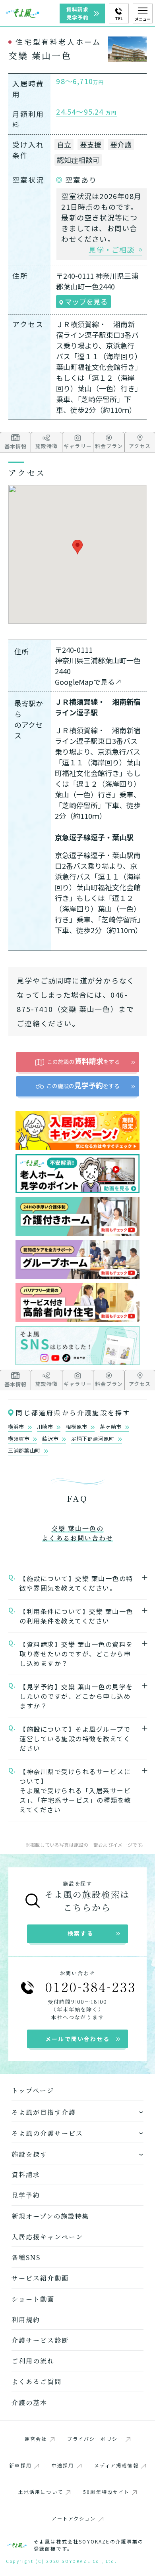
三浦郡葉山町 (25, 1451)
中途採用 (63, 2465)
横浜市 (17, 1427)
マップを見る (85, 301)
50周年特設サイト (106, 2492)
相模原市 (77, 1427)
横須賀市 (19, 1439)
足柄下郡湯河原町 (94, 1439)
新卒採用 (20, 2465)
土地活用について (41, 2492)
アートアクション (74, 2518)
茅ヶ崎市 (111, 1427)
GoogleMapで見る (85, 682)
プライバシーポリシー (95, 2439)
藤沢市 (51, 1439)
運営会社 (36, 2439)
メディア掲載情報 (116, 2465)
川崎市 (46, 1427)
